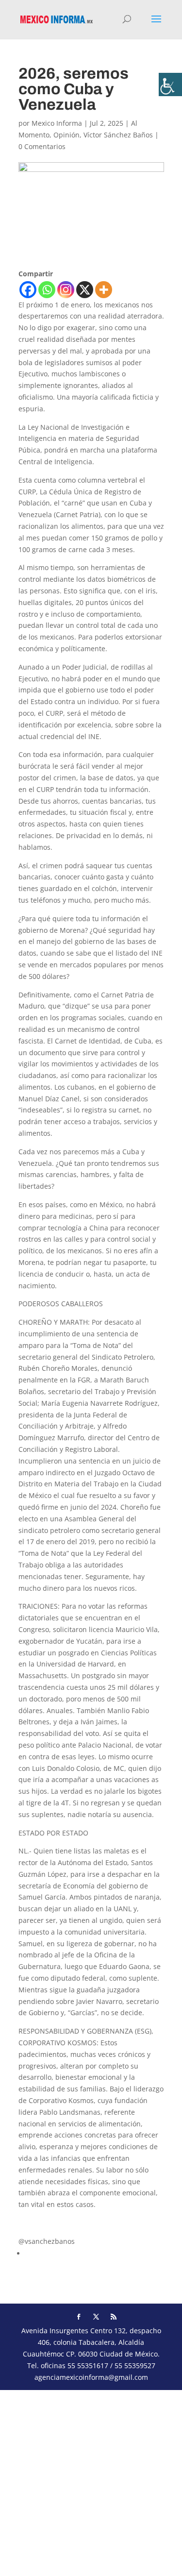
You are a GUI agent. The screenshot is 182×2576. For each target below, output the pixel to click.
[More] (104, 290)
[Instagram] (66, 290)
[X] (85, 290)
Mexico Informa (57, 123)
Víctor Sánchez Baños (118, 135)
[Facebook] (28, 290)
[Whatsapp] (47, 290)
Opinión (66, 135)
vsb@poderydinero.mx (55, 2223)
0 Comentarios (42, 146)
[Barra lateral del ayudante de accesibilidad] (170, 84)
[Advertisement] (91, 2481)
